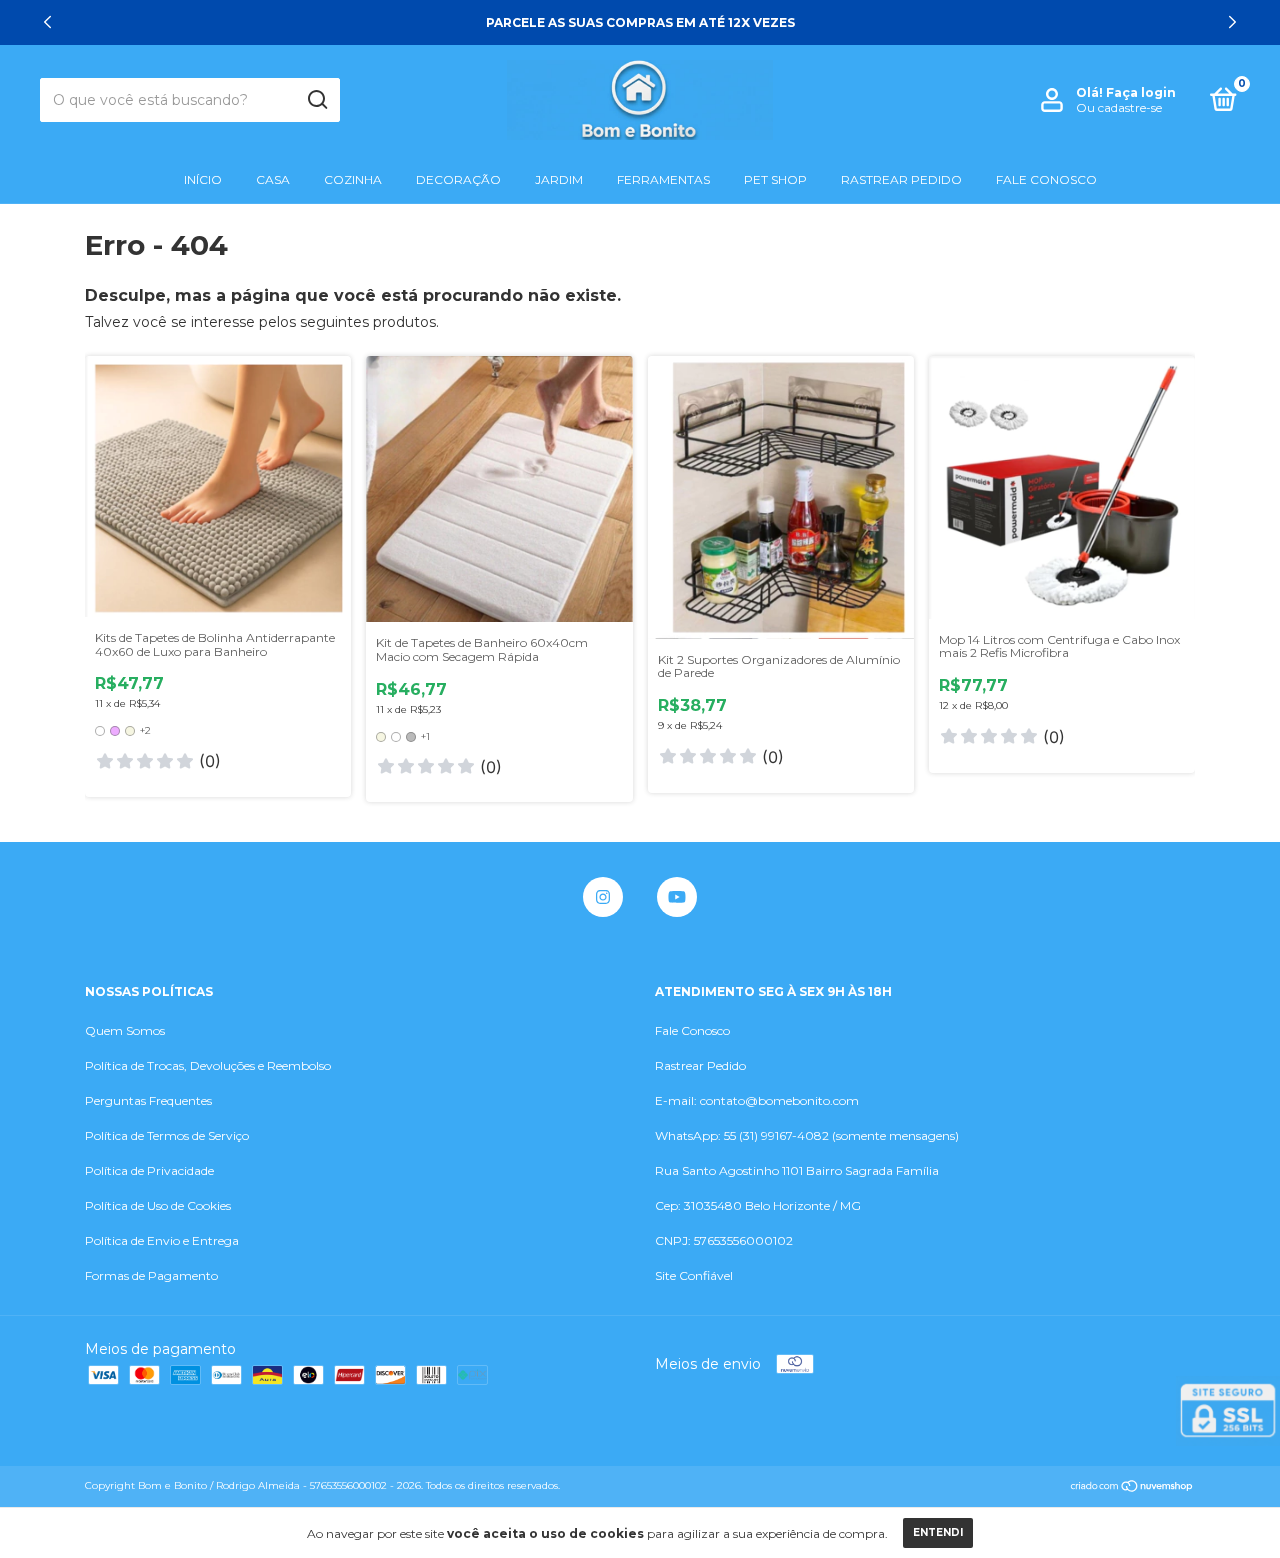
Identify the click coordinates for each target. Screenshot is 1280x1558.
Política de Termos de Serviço (167, 1135)
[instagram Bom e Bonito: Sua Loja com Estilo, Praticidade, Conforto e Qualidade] (603, 897)
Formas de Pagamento (151, 1275)
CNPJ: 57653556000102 (724, 1240)
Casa (273, 179)
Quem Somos (125, 1030)
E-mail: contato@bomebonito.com (757, 1100)
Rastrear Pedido (901, 179)
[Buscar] (316, 100)
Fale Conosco (1046, 179)
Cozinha (353, 179)
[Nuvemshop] (1132, 1488)
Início (203, 179)
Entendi (938, 1532)
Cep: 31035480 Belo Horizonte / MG (758, 1205)
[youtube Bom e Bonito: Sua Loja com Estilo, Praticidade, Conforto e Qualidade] (677, 897)
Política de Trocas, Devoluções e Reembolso (208, 1065)
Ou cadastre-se (1119, 107)
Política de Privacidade (149, 1170)
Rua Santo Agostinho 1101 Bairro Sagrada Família (797, 1170)
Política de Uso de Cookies (158, 1205)
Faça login (1141, 92)
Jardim (559, 179)
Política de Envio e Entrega (162, 1240)
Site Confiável (694, 1275)
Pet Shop (775, 179)
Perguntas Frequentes (148, 1100)
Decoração (458, 179)
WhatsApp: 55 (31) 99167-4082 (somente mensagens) (807, 1135)
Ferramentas (663, 179)
